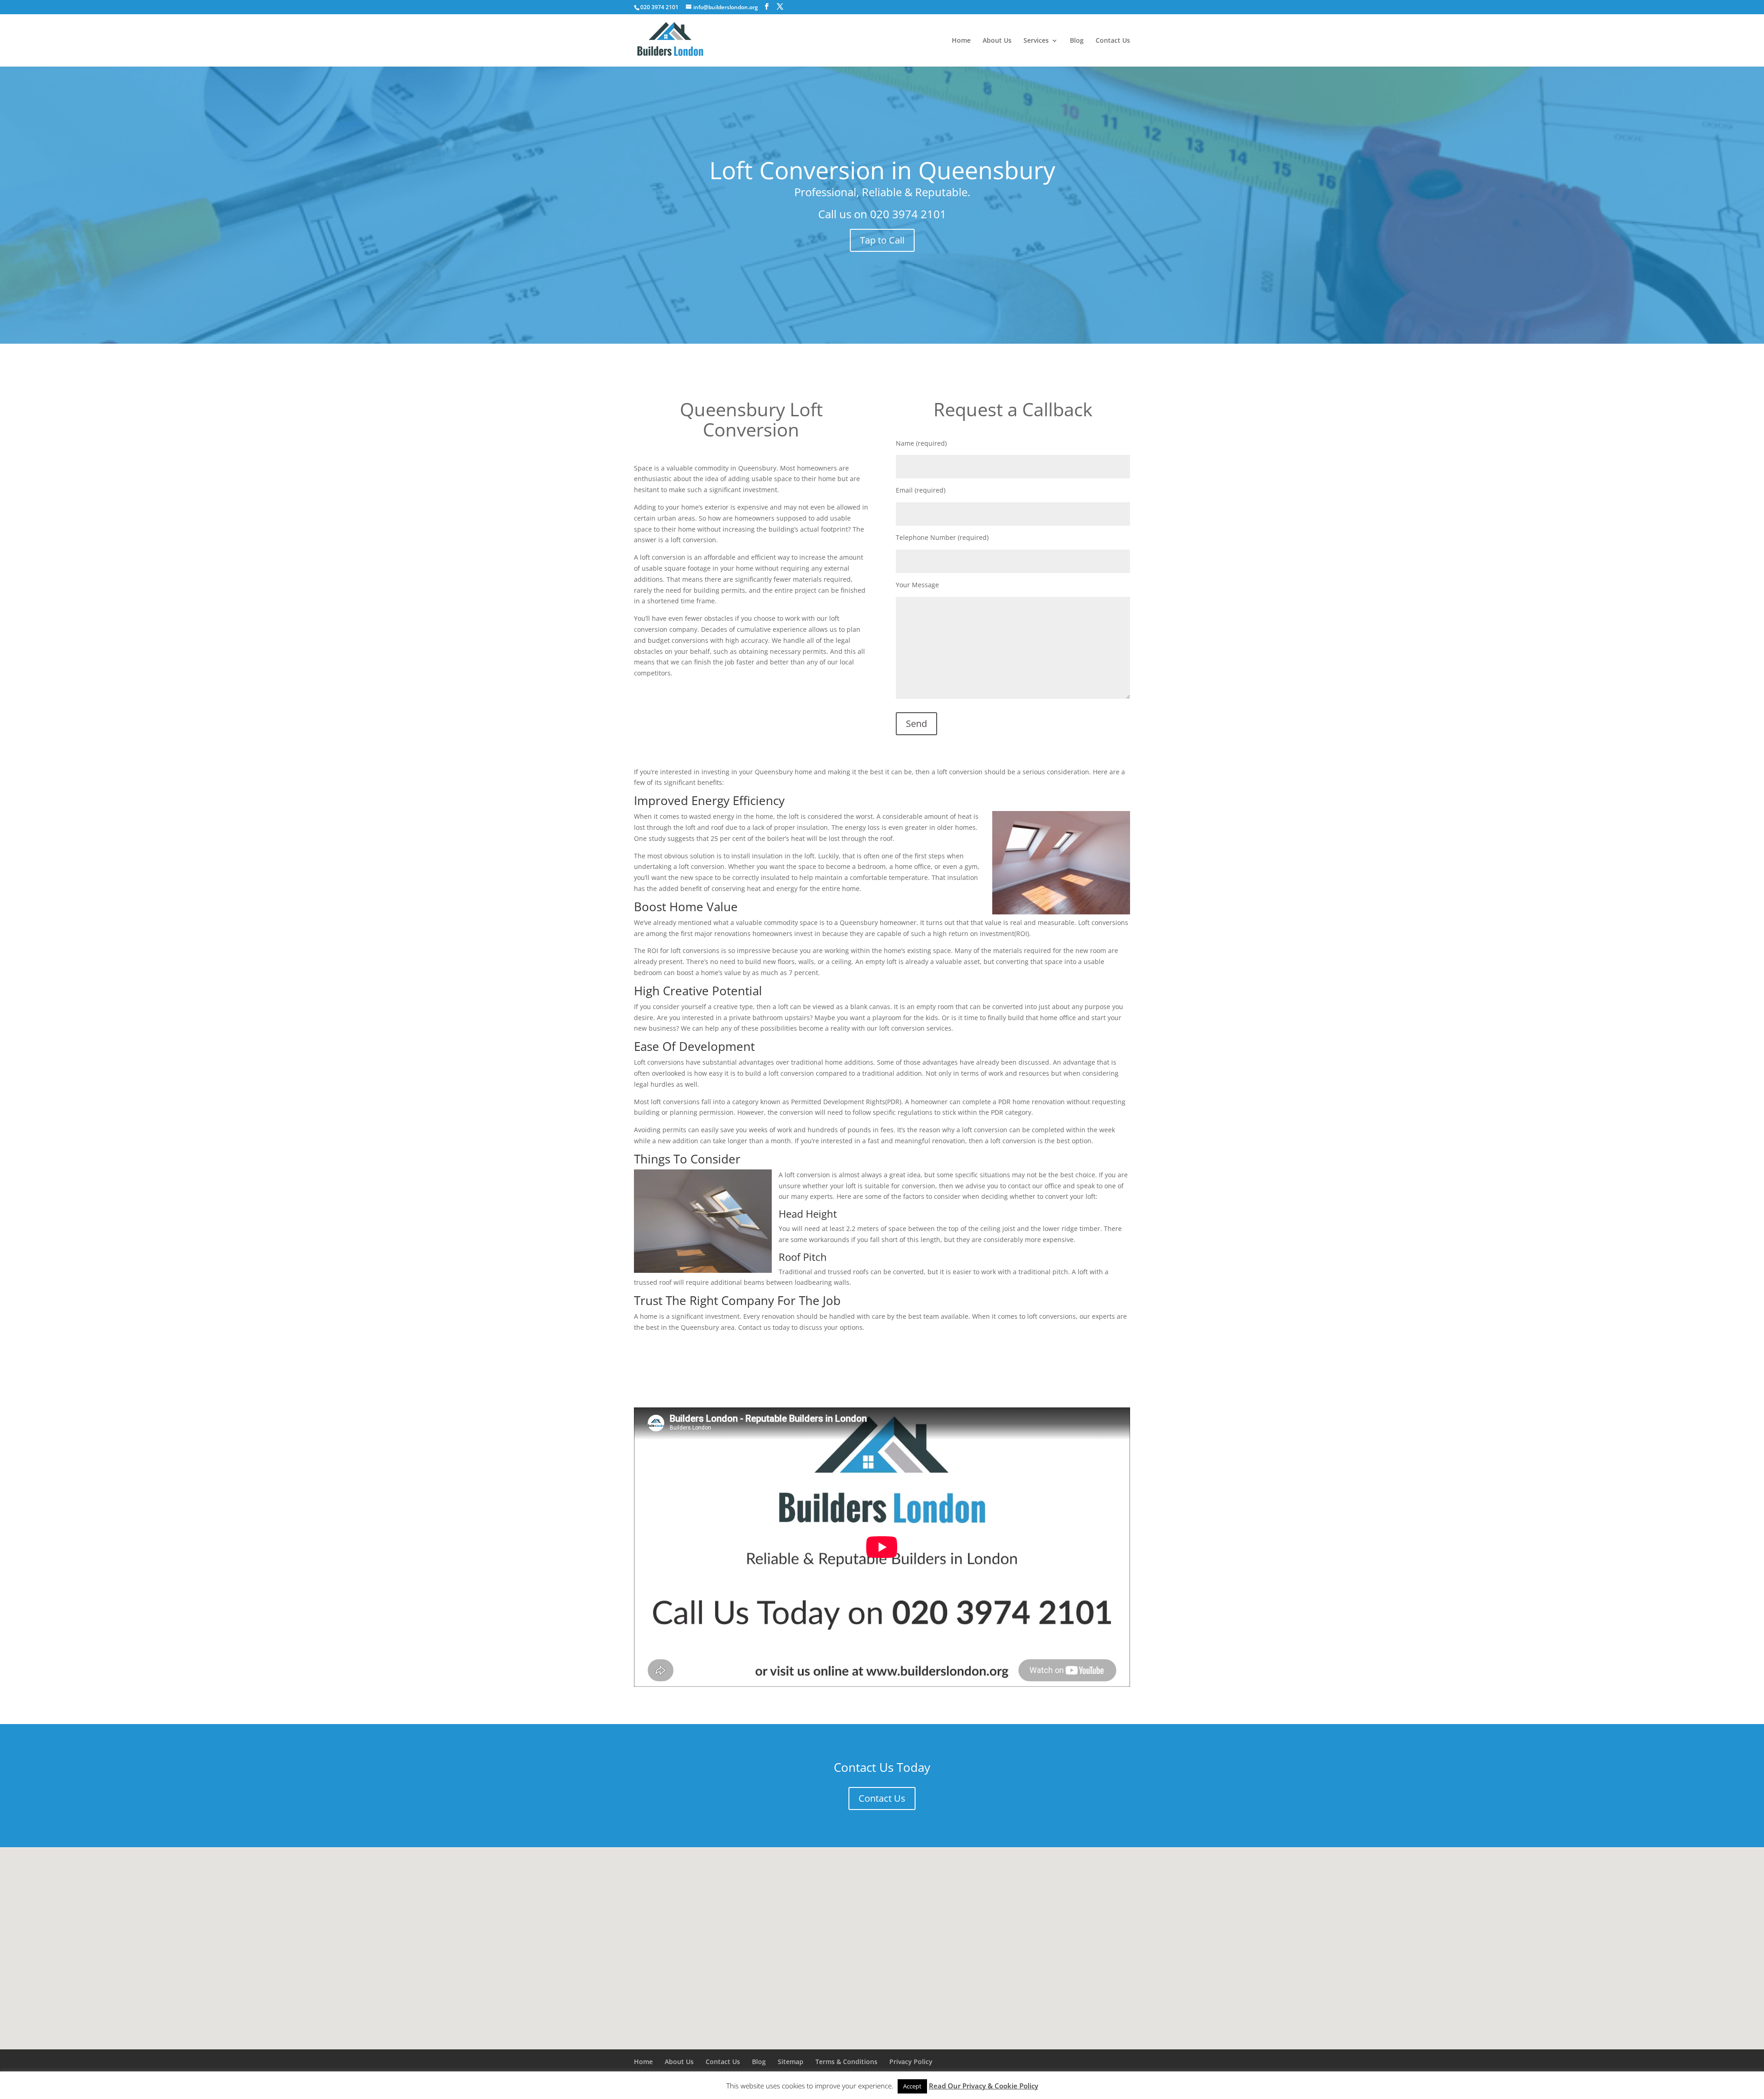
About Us (997, 41)
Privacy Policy (911, 2062)
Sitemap (791, 2062)
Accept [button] (912, 2086)
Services (1036, 41)
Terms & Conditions (846, 2062)
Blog (1077, 41)
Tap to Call (882, 240)
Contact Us (1113, 41)
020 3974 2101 (908, 214)
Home (961, 41)
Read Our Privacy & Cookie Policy (984, 2086)
